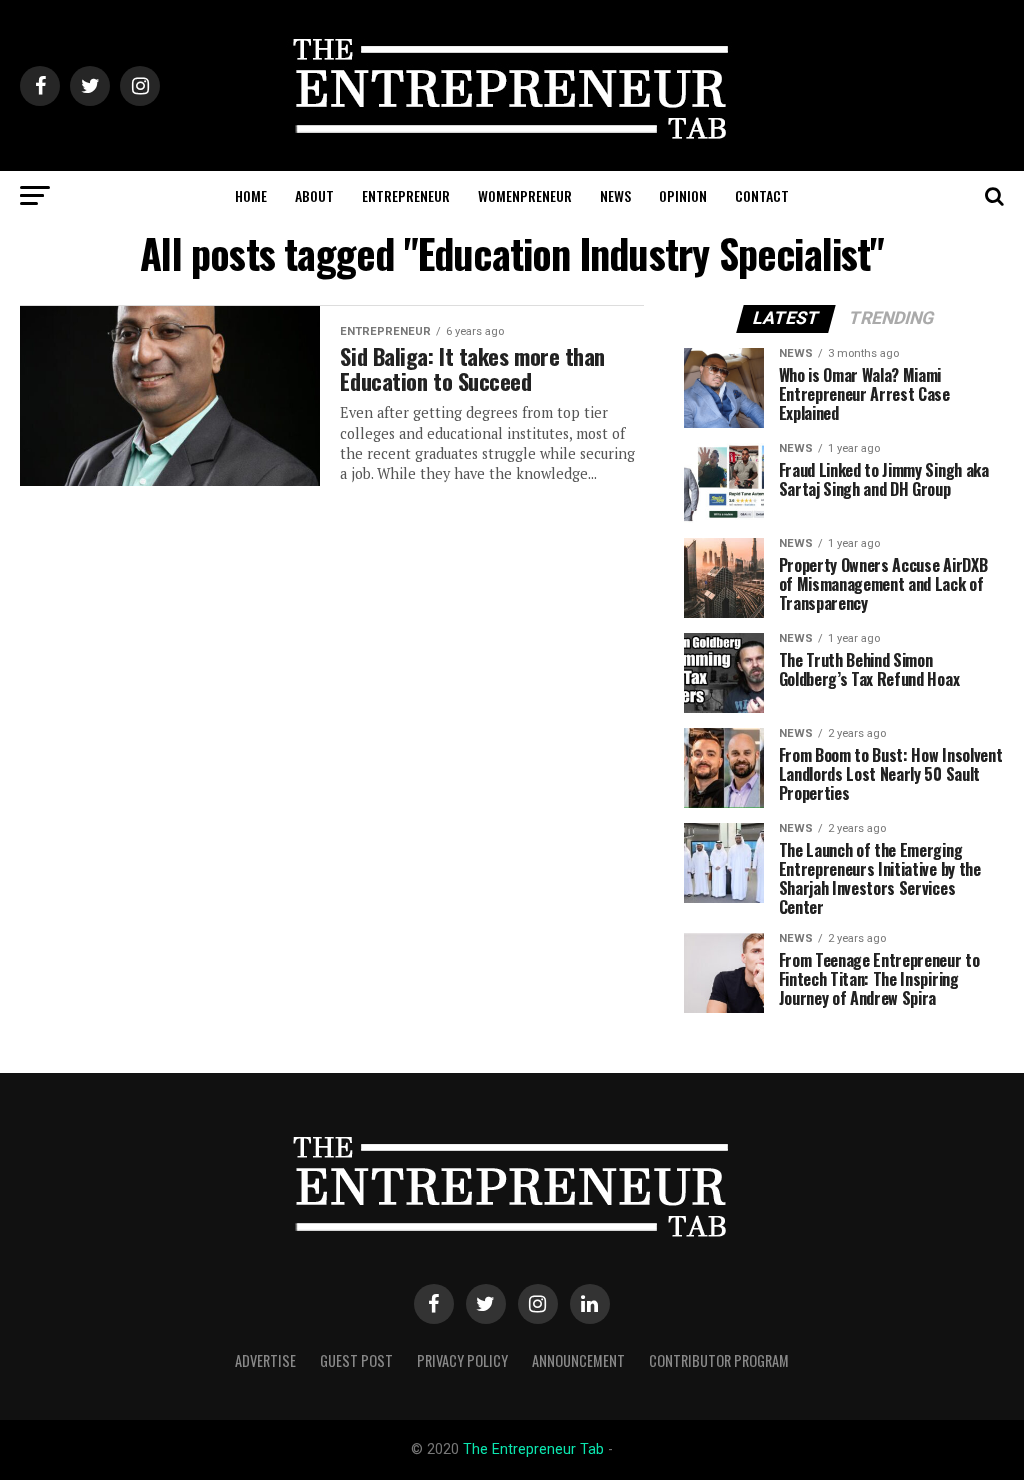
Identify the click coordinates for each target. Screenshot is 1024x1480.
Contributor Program (719, 1360)
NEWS (615, 195)
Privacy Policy (462, 1360)
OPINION (683, 195)
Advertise (265, 1360)
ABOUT (314, 195)
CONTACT (762, 195)
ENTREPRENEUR (406, 195)
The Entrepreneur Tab (533, 1449)
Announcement (578, 1360)
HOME (251, 195)
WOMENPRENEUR (525, 195)
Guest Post (356, 1360)
